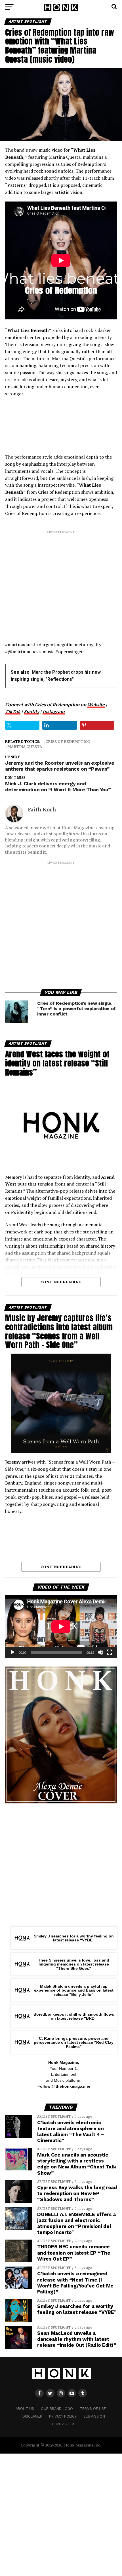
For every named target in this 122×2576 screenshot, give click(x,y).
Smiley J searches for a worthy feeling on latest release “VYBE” (74, 1938)
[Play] (12, 1652)
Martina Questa (25, 747)
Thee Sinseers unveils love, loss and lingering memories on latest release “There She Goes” (74, 1964)
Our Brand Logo (57, 2409)
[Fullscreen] (110, 1652)
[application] (61, 1627)
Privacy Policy (63, 2416)
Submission (94, 2416)
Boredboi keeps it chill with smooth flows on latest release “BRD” (74, 2016)
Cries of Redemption (68, 742)
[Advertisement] (61, 581)
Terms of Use (93, 2409)
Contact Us (64, 2424)
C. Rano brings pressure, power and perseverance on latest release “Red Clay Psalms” (74, 2042)
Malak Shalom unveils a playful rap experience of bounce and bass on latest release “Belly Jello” (74, 1990)
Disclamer (32, 2416)
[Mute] (100, 1652)
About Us (25, 2409)
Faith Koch (42, 810)
